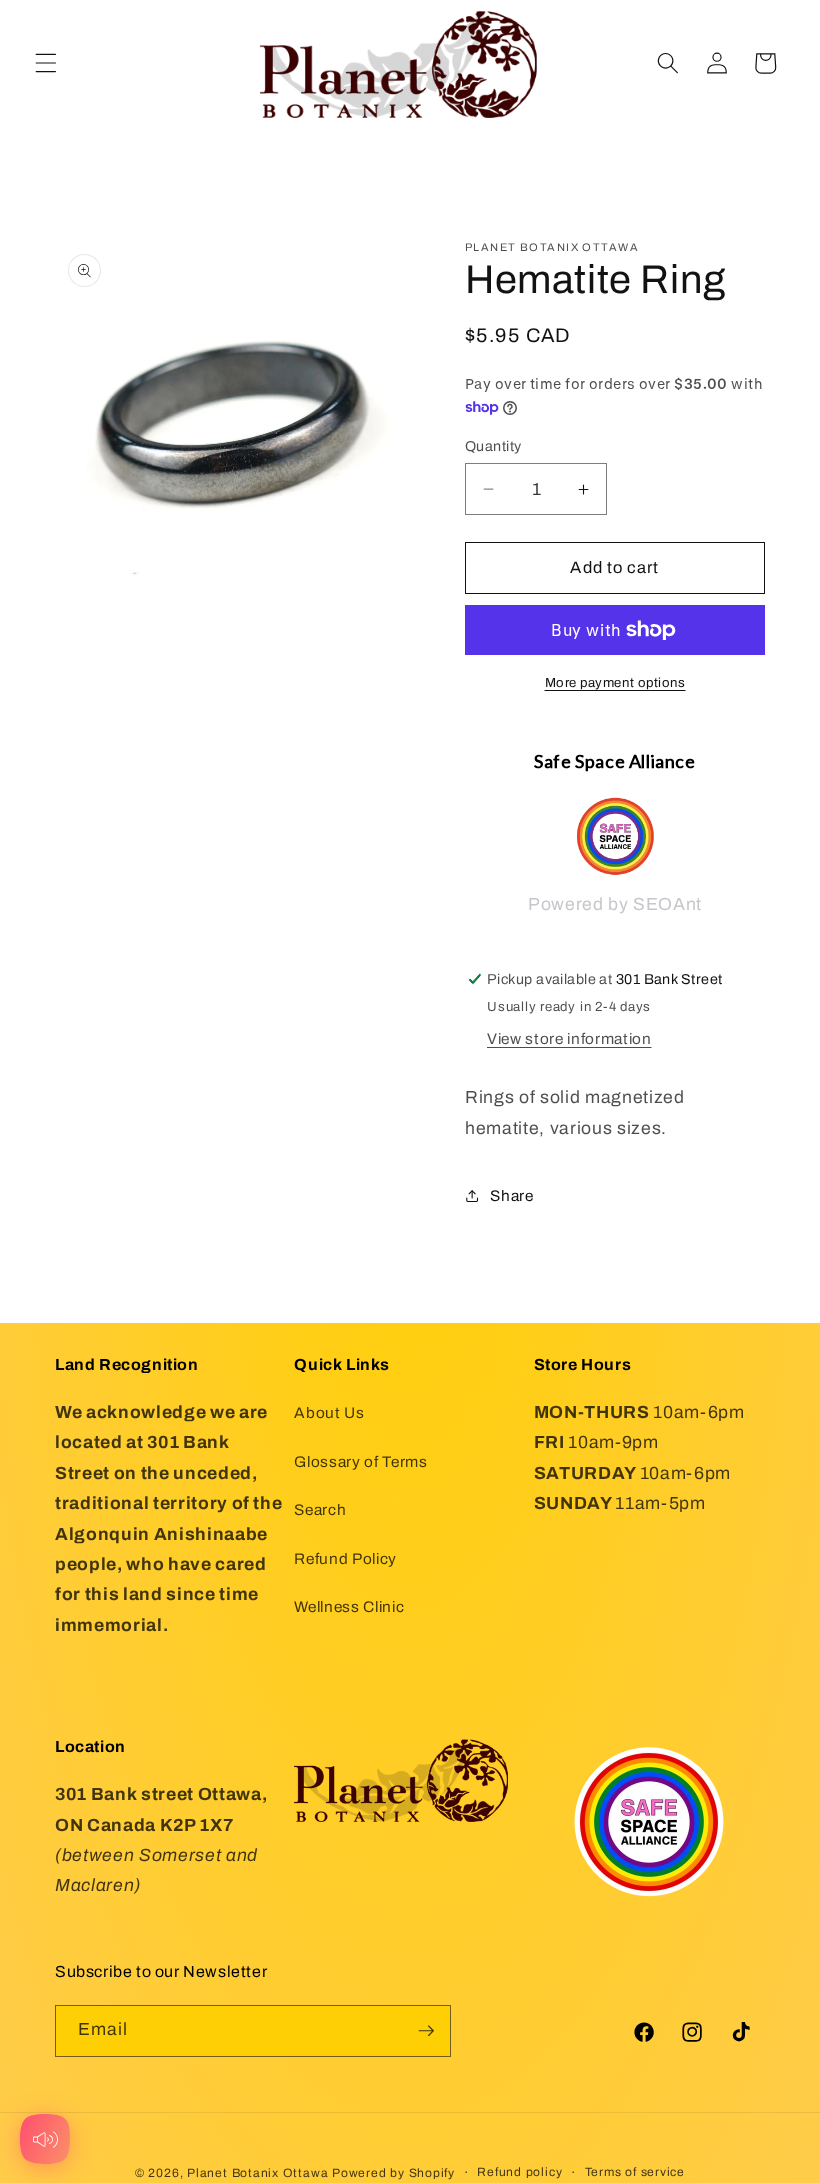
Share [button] (511, 1195)
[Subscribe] (426, 2031)
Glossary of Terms (360, 1461)
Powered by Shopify (393, 2173)
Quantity (493, 446)
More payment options (615, 682)
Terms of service (635, 2172)
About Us (329, 1412)
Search (320, 1509)
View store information (569, 1038)
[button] (46, 63)
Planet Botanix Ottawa (257, 2173)
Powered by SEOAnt (615, 904)
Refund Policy (345, 1558)
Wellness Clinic (349, 1606)
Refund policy (519, 2172)
